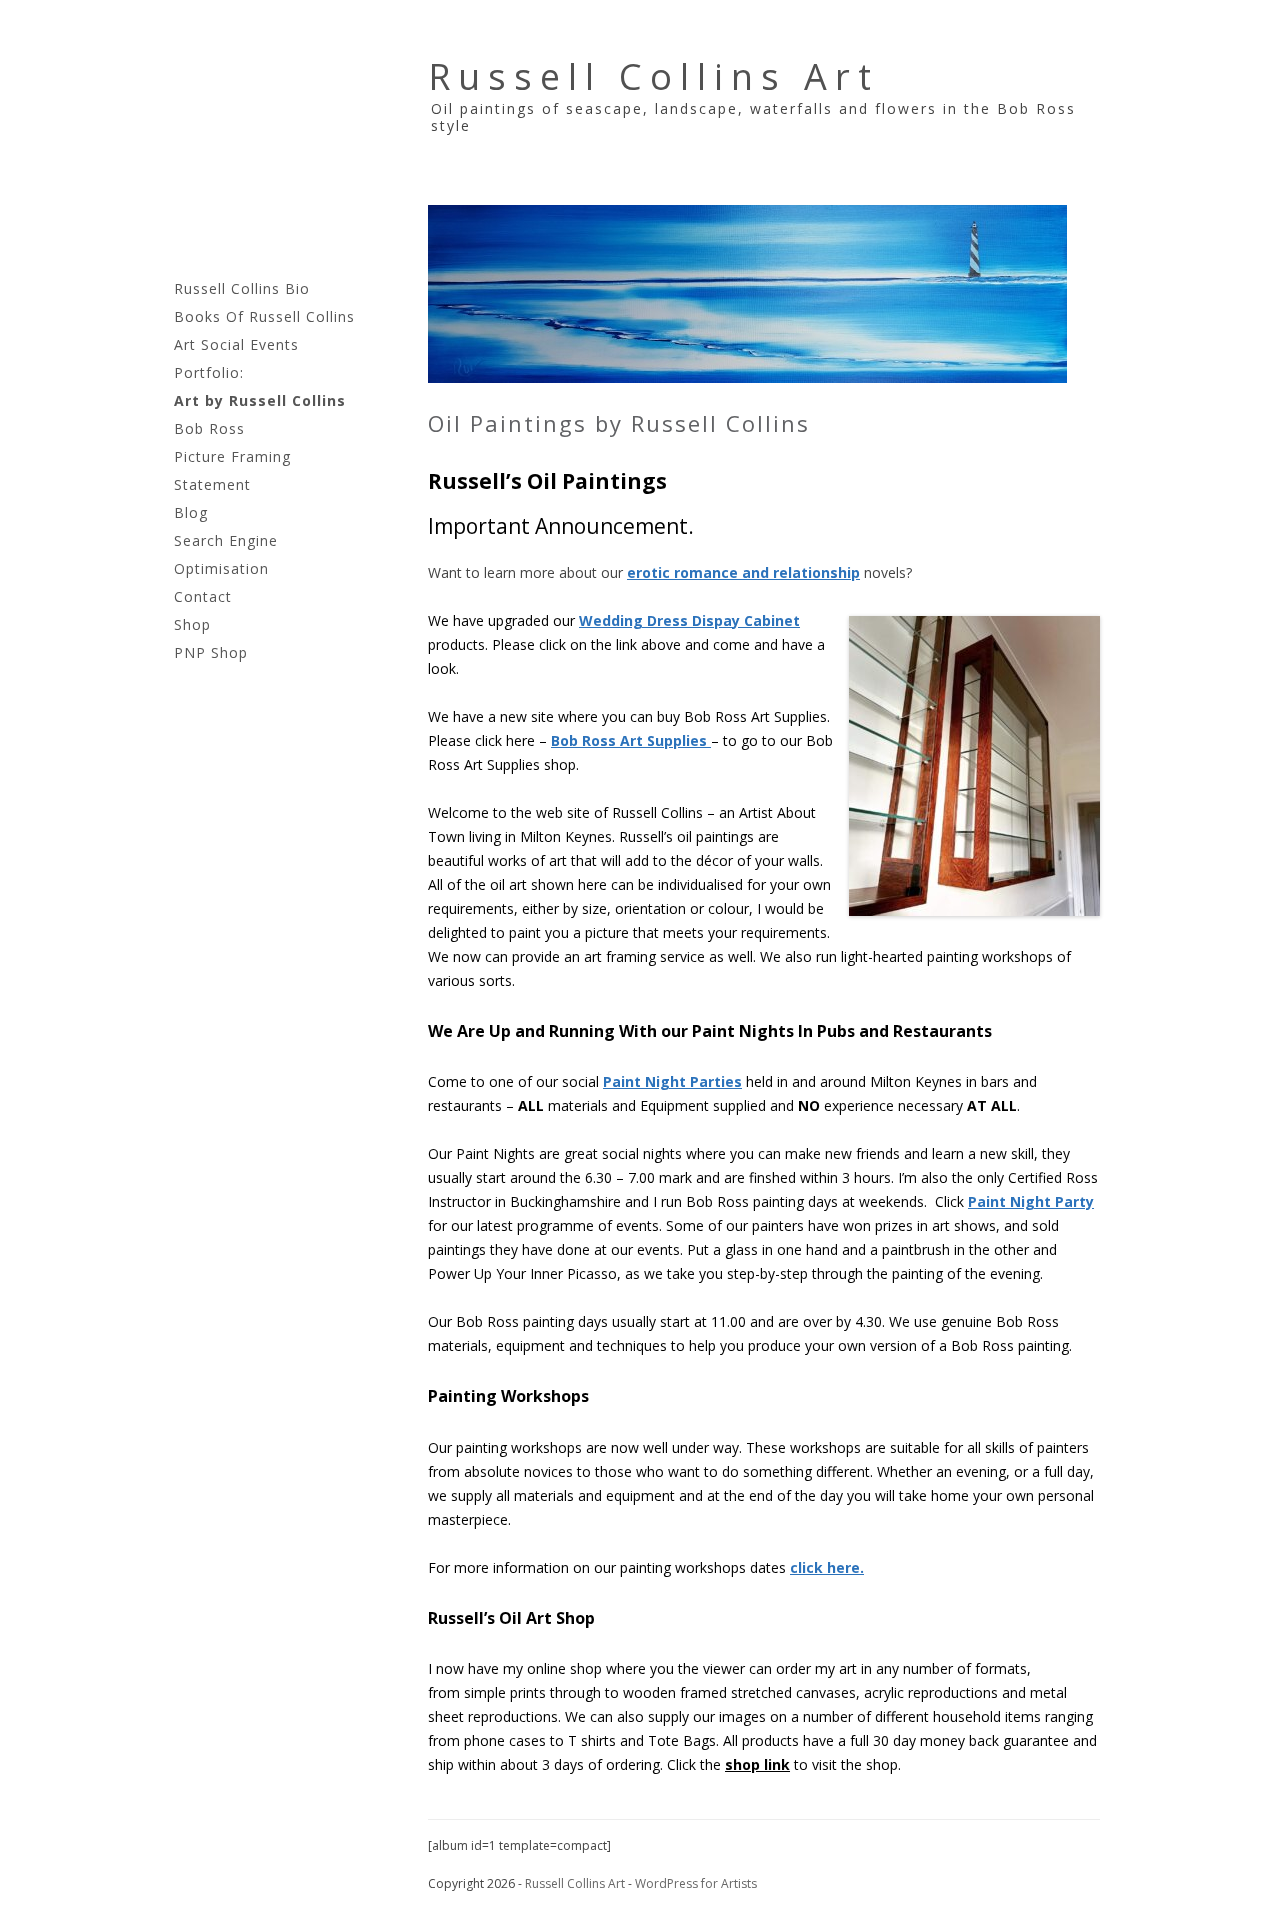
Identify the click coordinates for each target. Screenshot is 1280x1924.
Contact (203, 596)
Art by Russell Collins (260, 400)
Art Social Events (236, 344)
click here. (827, 1567)
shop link (757, 1764)
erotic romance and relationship (743, 572)
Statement (212, 484)
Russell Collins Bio (242, 288)
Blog (191, 512)
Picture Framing (232, 456)
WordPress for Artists (696, 1883)
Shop (192, 624)
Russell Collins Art (653, 76)
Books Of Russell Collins (264, 316)
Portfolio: (209, 372)
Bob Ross (209, 428)
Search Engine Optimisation (226, 554)
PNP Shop (211, 652)
